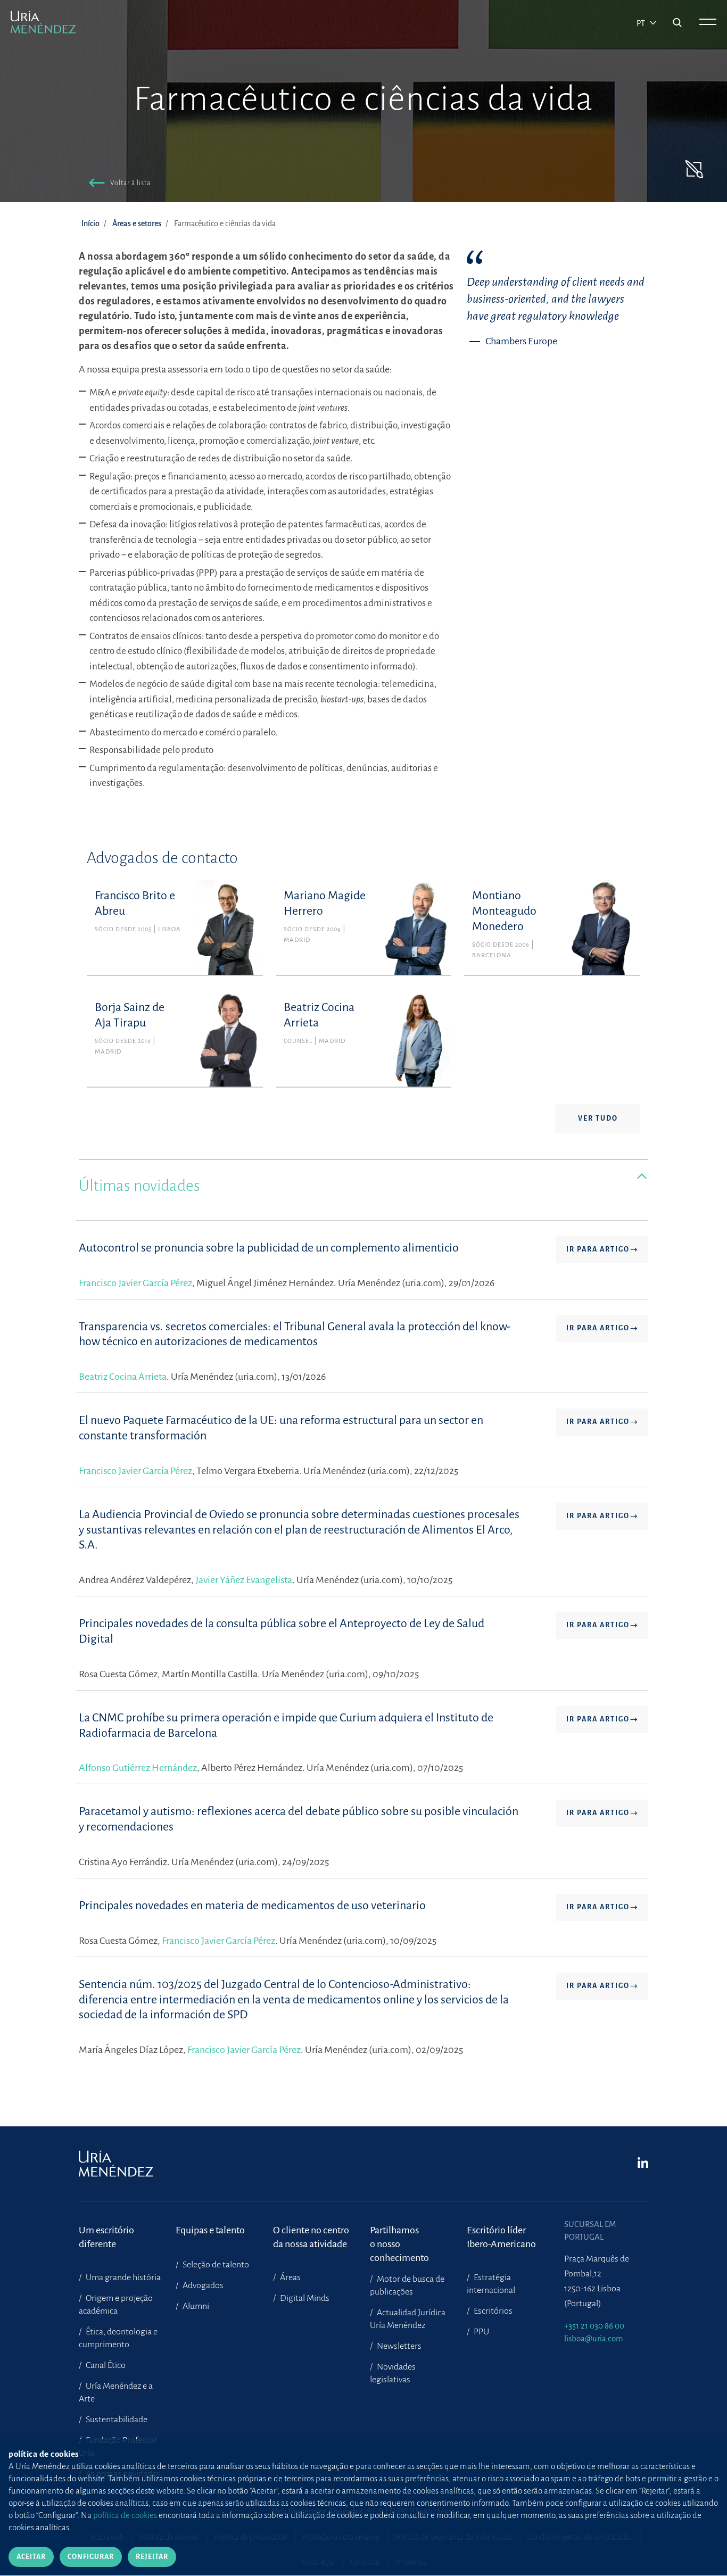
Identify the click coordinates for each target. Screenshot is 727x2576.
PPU (481, 2332)
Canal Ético (105, 2365)
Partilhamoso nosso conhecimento (399, 2237)
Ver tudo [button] (598, 1119)
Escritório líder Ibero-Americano (501, 2237)
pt (642, 23)
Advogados (202, 2285)
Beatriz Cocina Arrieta (123, 1377)
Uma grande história (122, 2277)
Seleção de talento (215, 2265)
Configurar (91, 2557)
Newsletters (398, 2346)
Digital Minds (304, 2298)
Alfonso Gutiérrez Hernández (138, 1768)
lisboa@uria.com (594, 2338)
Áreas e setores (137, 223)
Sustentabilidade (116, 2420)
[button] (118, 184)
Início (90, 223)
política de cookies (125, 2515)
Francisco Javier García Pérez (135, 1283)
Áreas (290, 2277)
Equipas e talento (210, 2230)
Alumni (195, 2306)
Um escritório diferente (106, 2237)
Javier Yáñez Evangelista (244, 1580)
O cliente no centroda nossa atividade (311, 2237)
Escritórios (492, 2311)
